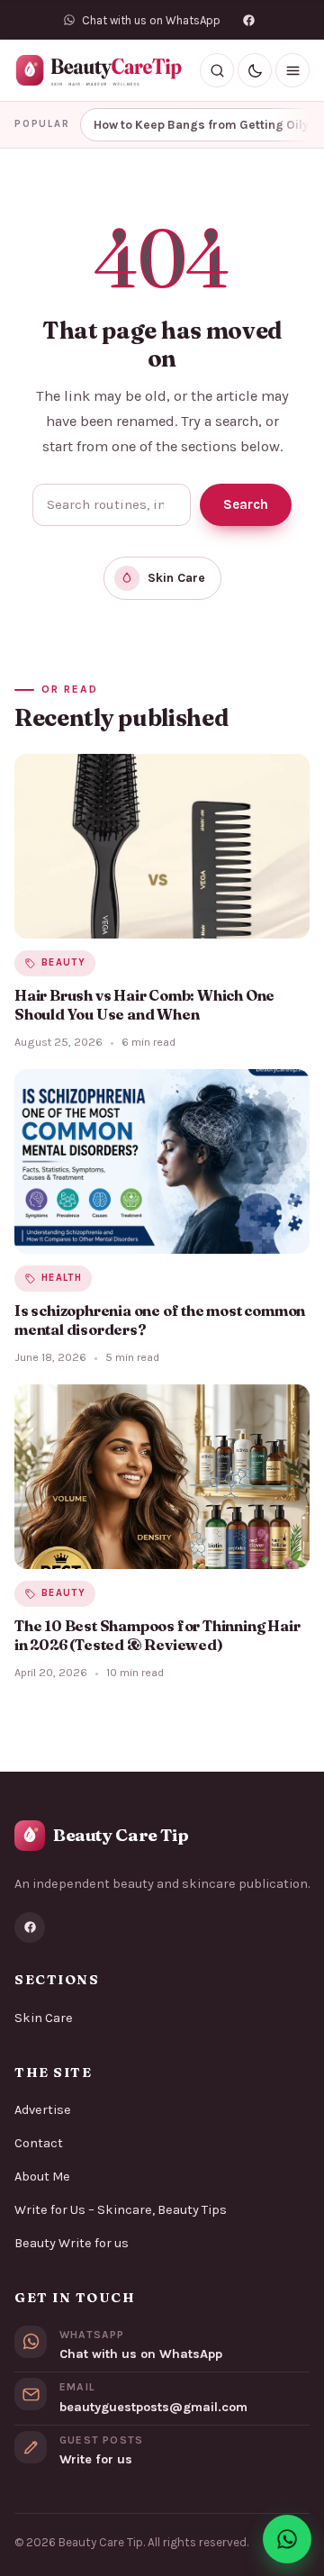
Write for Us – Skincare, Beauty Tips (121, 2210)
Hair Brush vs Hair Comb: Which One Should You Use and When (144, 1005)
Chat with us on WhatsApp (141, 2354)
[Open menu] (292, 70)
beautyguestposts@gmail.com (153, 2407)
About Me (42, 2177)
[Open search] (217, 70)
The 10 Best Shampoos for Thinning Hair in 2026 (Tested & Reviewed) (157, 1635)
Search (246, 504)
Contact (39, 2143)
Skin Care (44, 2018)
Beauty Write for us (72, 2243)
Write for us (96, 2459)
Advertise (43, 2110)
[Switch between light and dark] (255, 70)
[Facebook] (249, 20)
